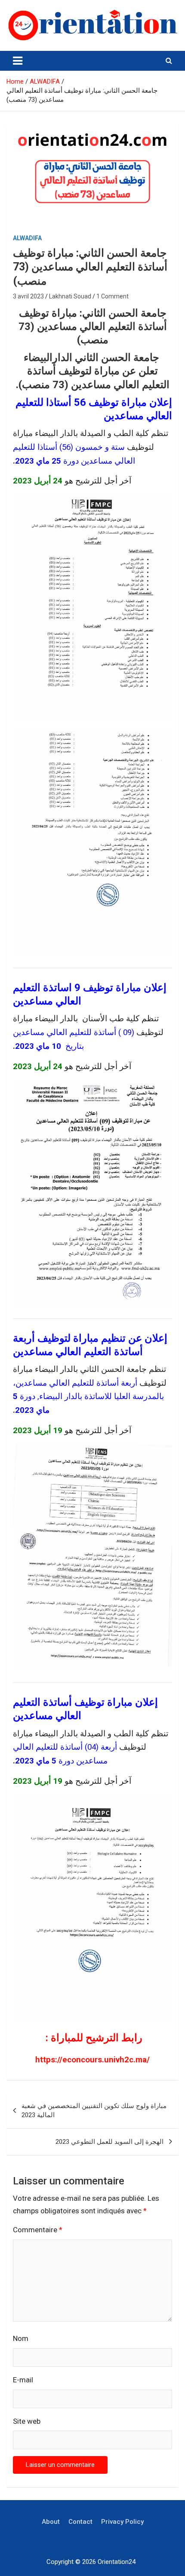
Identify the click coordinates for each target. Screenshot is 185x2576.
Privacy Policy (122, 2522)
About (51, 2522)
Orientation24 (117, 2562)
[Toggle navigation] (18, 61)
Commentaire (38, 2230)
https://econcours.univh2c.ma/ (92, 2060)
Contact (80, 2522)
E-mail (23, 2380)
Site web (27, 2421)
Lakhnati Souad (70, 296)
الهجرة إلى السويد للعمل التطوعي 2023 (109, 2142)
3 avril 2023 (28, 296)
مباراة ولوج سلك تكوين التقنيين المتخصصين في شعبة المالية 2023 (94, 2110)
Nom (21, 2338)
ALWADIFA (27, 238)
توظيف (89, 1702)
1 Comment (113, 296)
